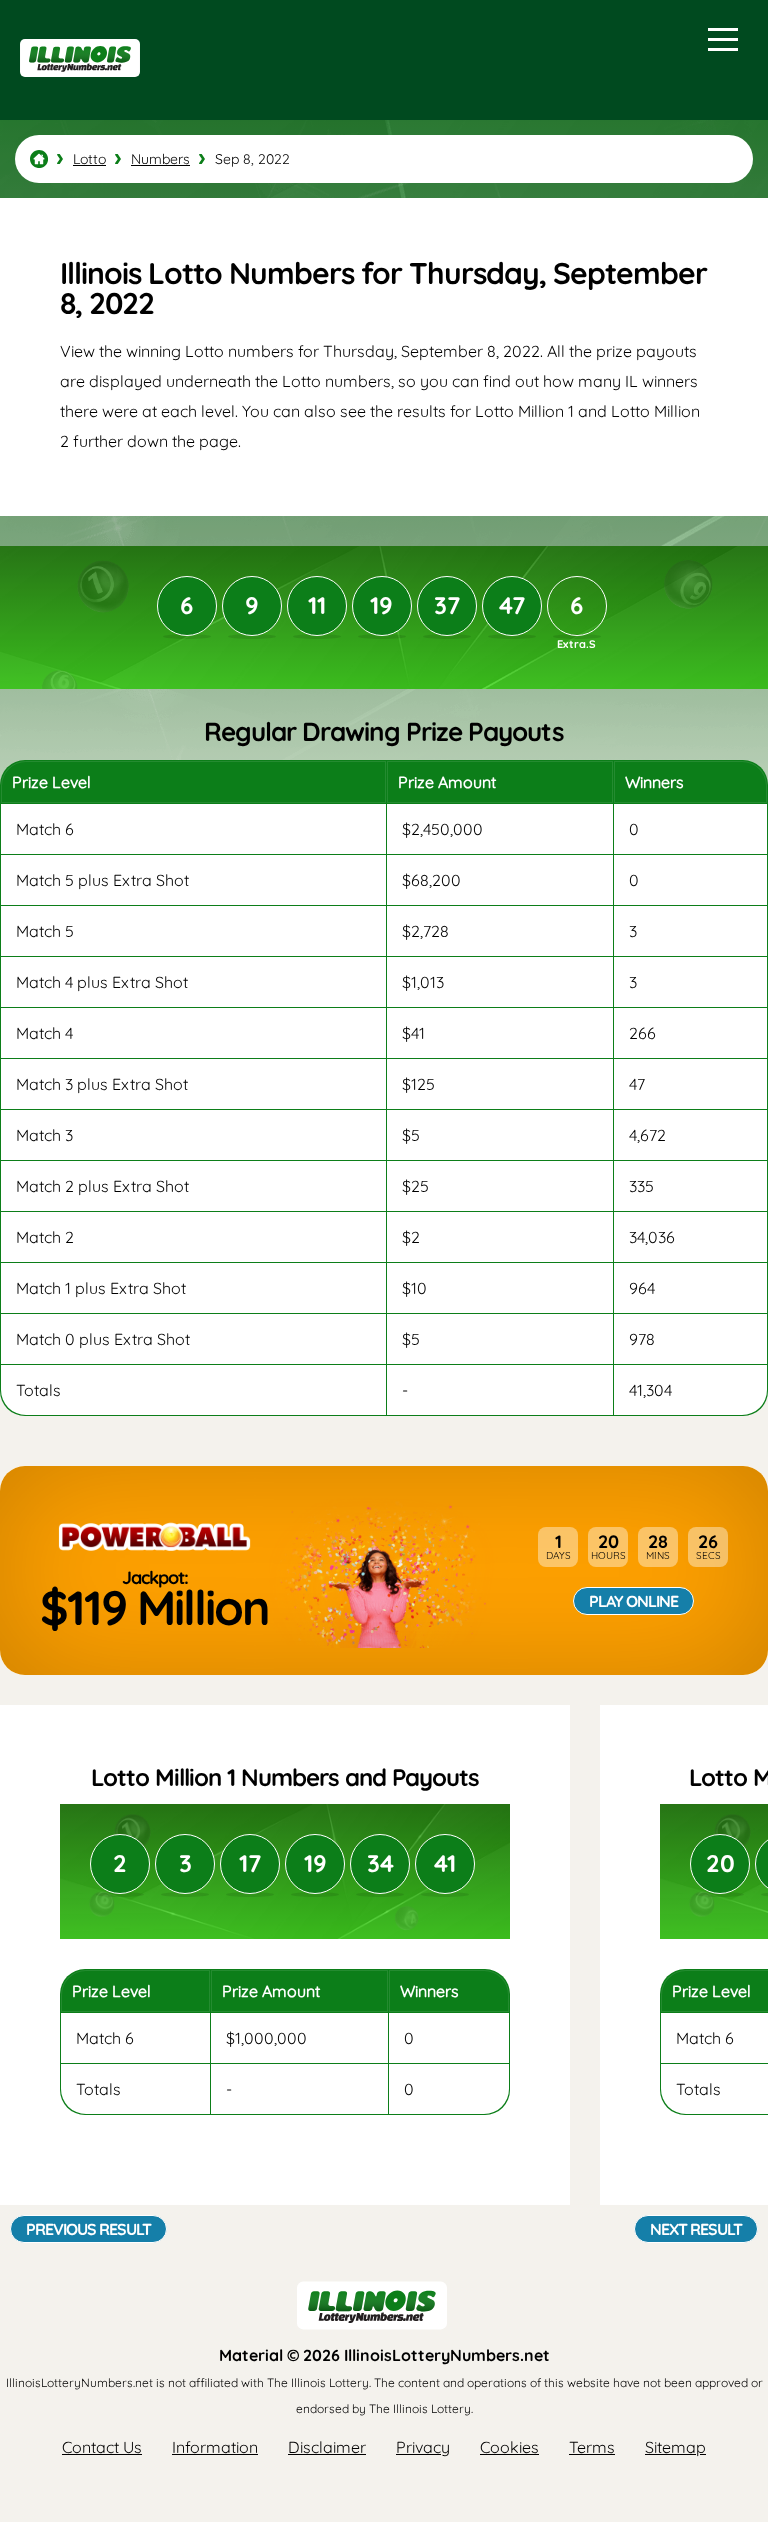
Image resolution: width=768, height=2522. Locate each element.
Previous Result (88, 2229)
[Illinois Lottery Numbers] (39, 159)
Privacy (423, 2447)
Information (215, 2447)
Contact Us (102, 2447)
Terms (592, 2447)
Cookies (509, 2447)
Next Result (696, 2229)
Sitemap (675, 2447)
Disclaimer (327, 2447)
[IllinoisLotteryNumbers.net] (77, 86)
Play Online (633, 1601)
